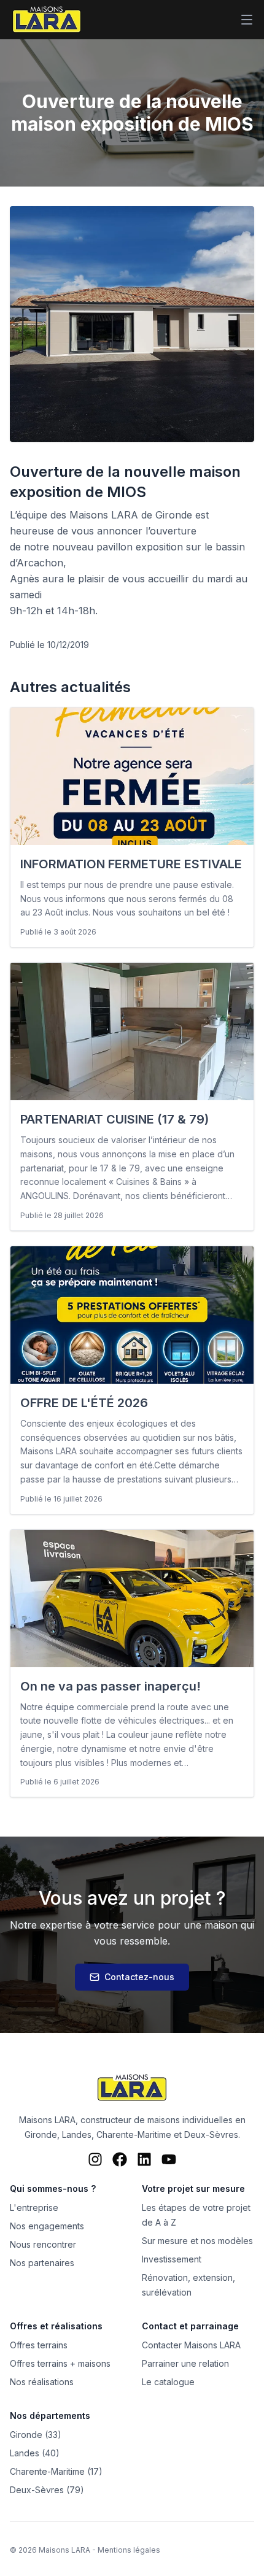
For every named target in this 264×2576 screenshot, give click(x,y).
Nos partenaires (42, 2263)
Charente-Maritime (134, 2134)
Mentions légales (129, 2550)
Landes (77, 2134)
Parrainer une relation (185, 2363)
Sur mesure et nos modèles (197, 2241)
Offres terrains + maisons (60, 2363)
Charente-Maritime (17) (56, 2471)
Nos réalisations (42, 2382)
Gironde (41, 2134)
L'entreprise (34, 2208)
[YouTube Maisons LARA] (169, 2159)
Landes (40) (35, 2453)
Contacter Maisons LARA (191, 2345)
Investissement (172, 2259)
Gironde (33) (36, 2435)
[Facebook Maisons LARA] (120, 2159)
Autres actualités (70, 687)
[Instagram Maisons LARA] (95, 2159)
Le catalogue (168, 2382)
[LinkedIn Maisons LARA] (144, 2159)
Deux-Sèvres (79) (47, 2490)
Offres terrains (39, 2345)
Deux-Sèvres (211, 2134)
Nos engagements (47, 2226)
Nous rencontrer (43, 2244)
